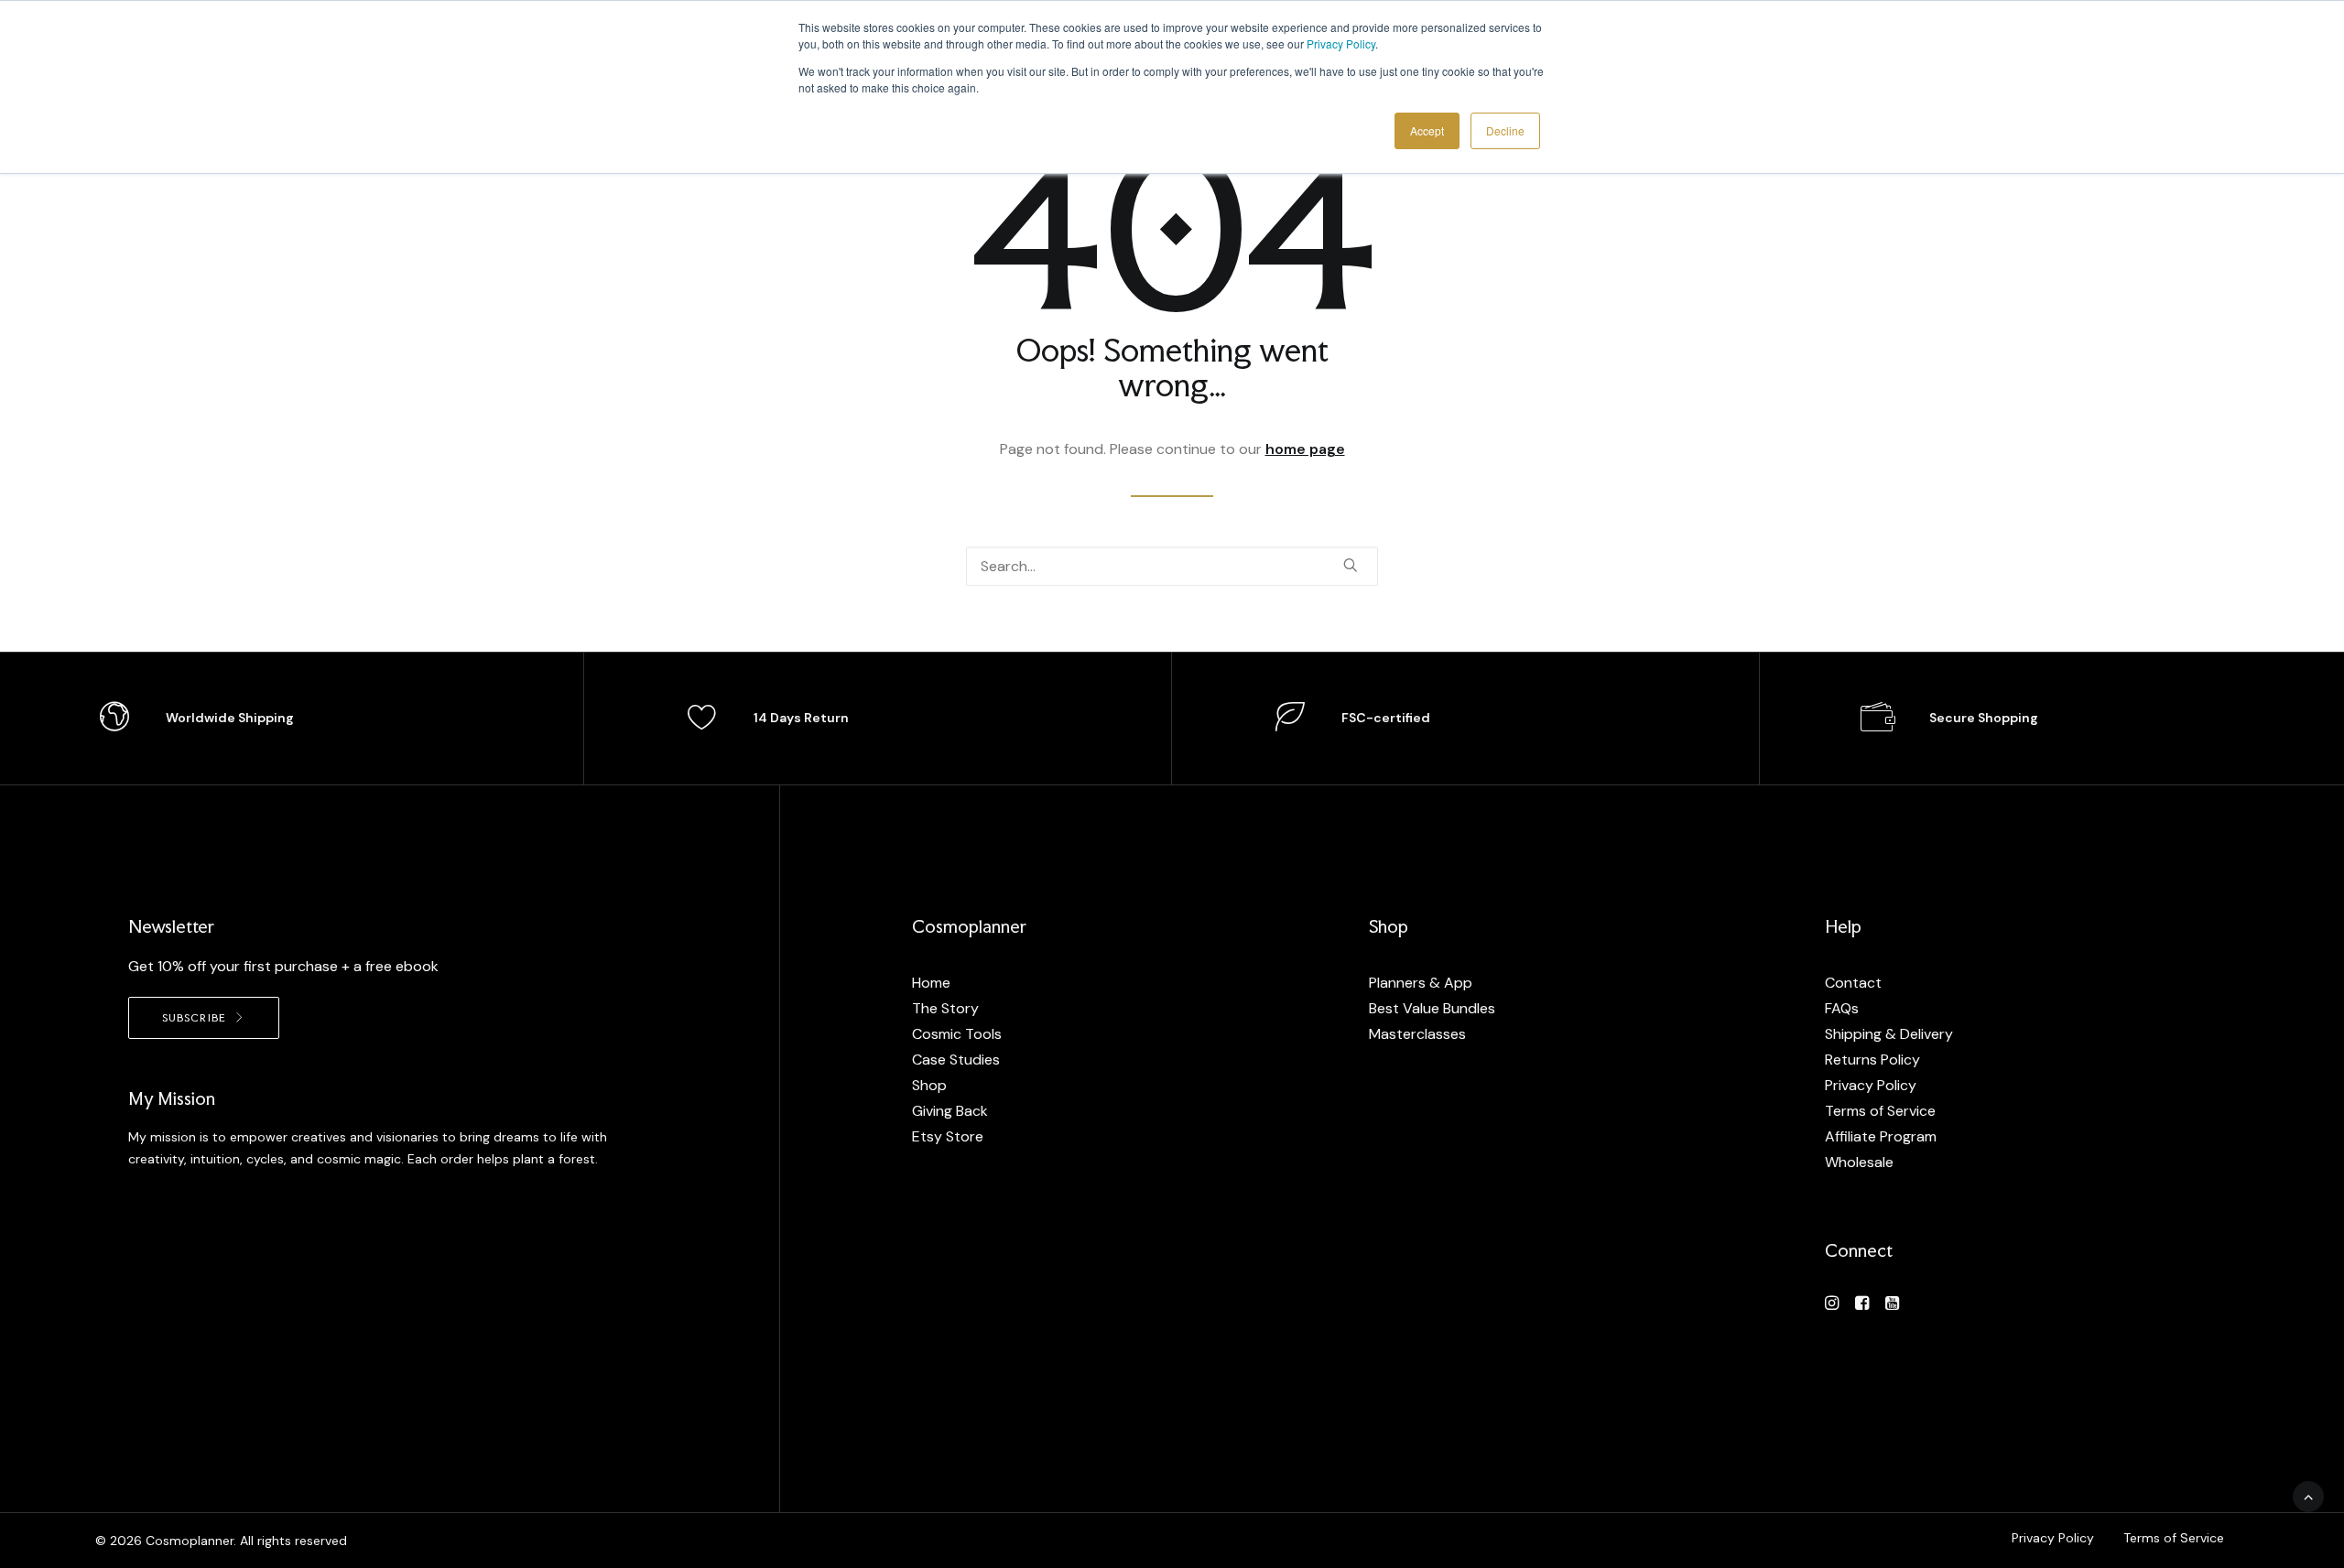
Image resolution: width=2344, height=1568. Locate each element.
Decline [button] (1505, 130)
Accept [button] (1427, 130)
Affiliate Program (1881, 1136)
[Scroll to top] (2308, 1495)
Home (931, 983)
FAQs (1842, 1008)
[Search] (1172, 566)
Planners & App (1421, 983)
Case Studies (956, 1060)
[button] (1351, 565)
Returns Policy (1872, 1060)
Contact (1853, 983)
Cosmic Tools (957, 1034)
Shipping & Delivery (1889, 1034)
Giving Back (950, 1111)
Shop (929, 1085)
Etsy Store (948, 1136)
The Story (945, 1008)
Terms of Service (1880, 1111)
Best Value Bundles (1432, 1008)
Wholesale (1859, 1162)
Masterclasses (1417, 1034)
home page (1305, 449)
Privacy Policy (1341, 43)
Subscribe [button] (194, 1018)
